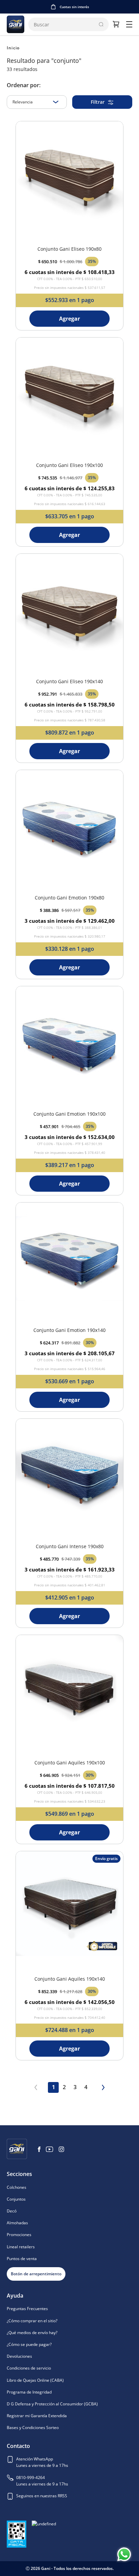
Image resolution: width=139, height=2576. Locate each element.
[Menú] (129, 24)
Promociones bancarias (74, 7)
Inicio (13, 48)
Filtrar (98, 102)
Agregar (69, 319)
